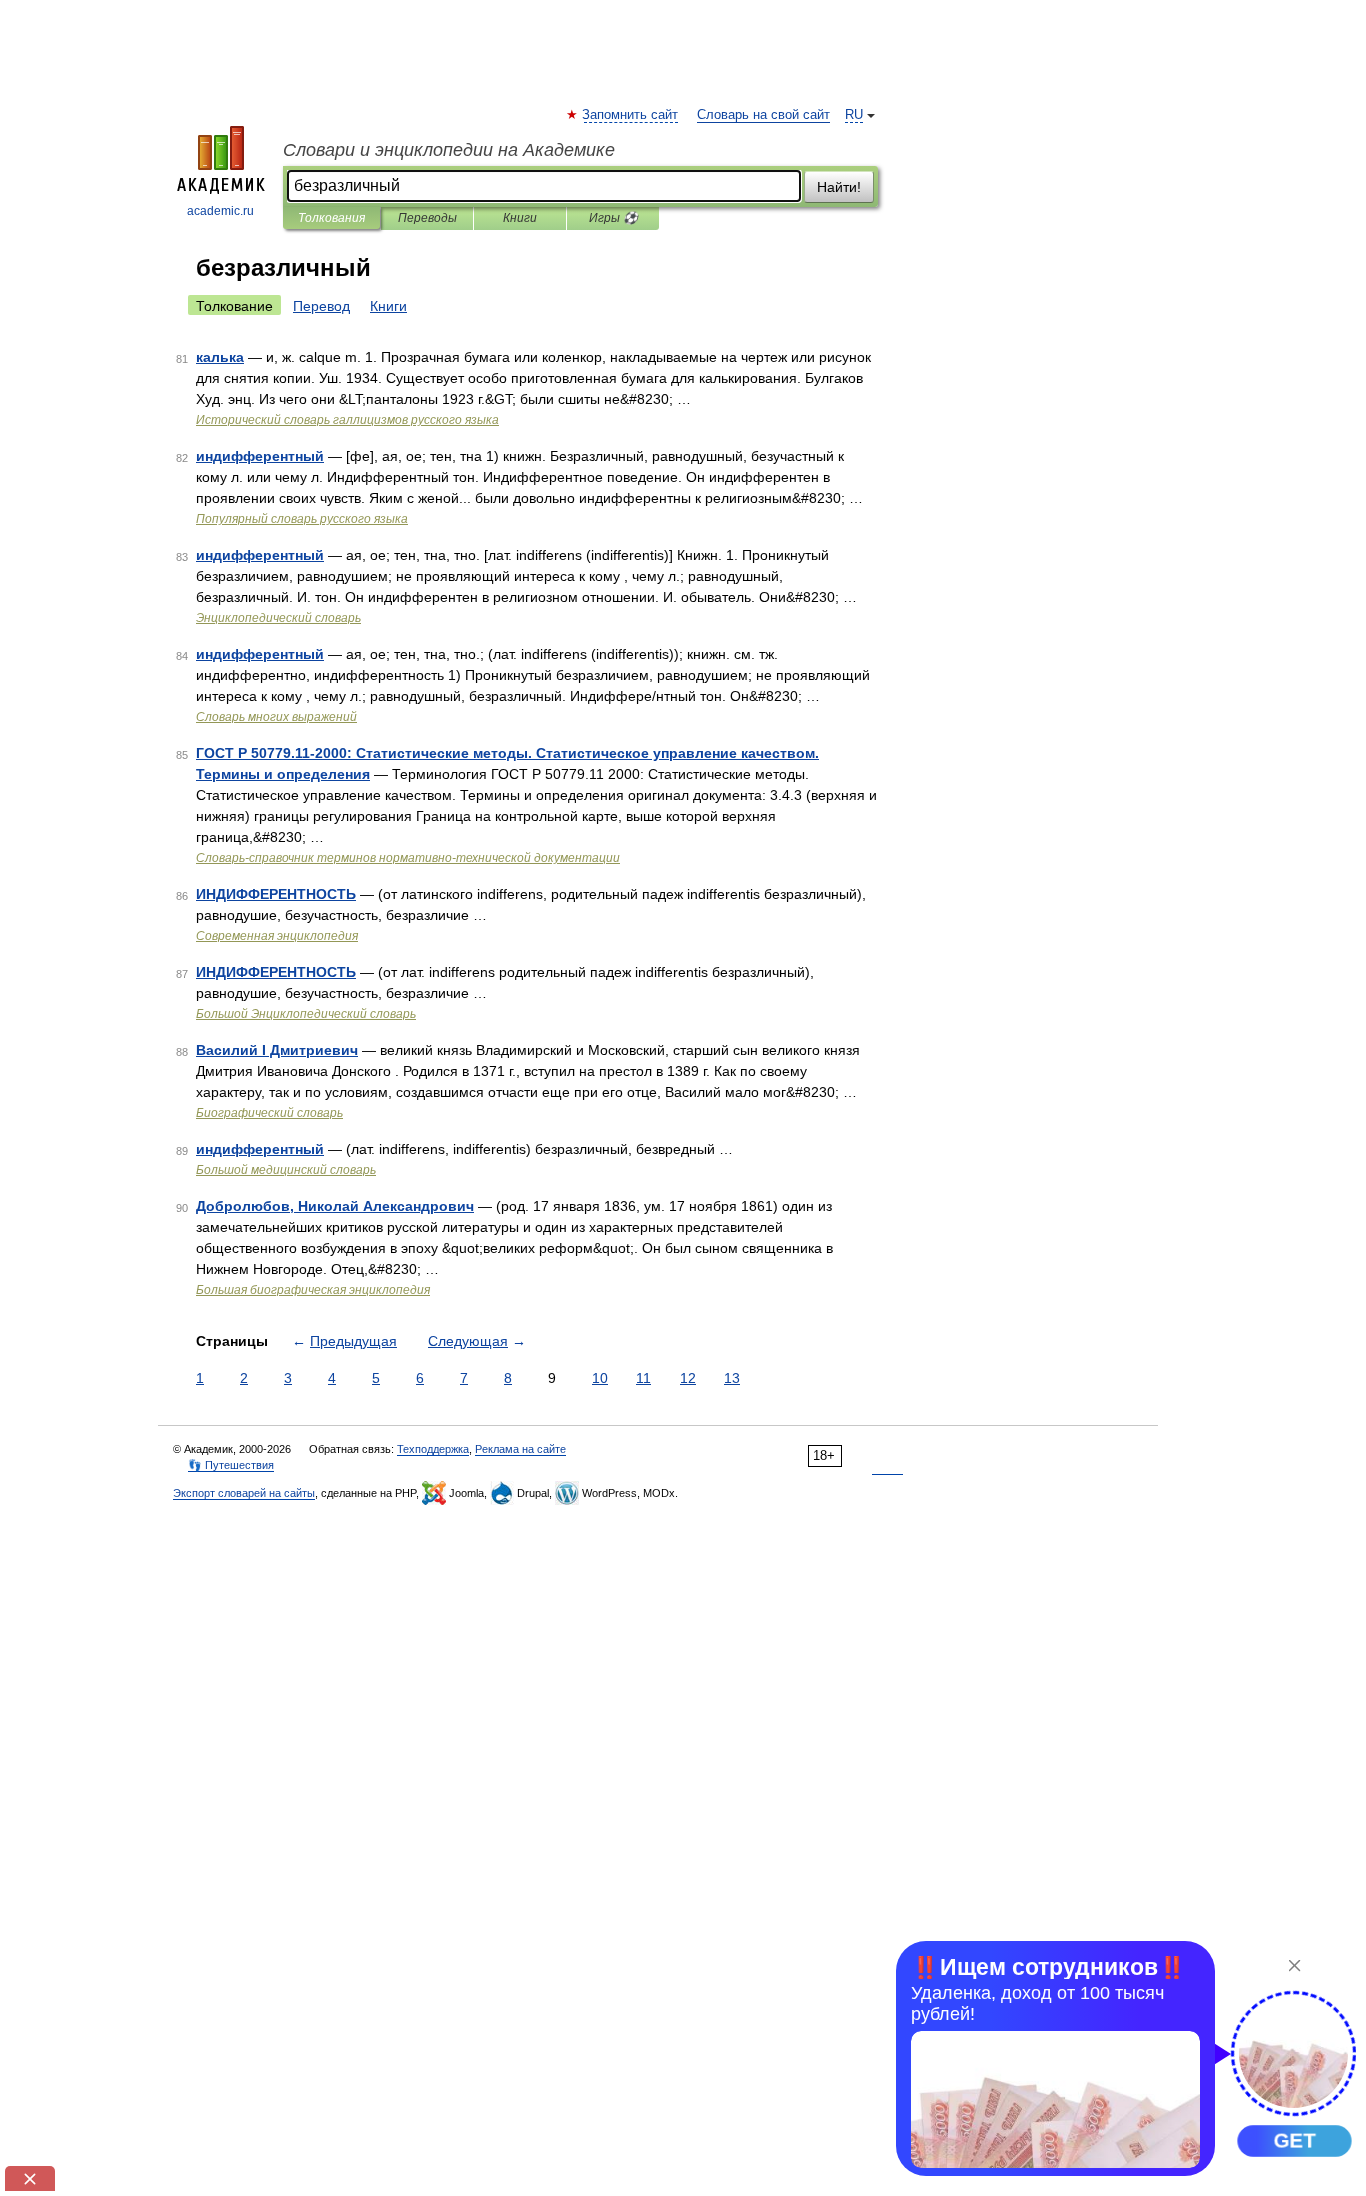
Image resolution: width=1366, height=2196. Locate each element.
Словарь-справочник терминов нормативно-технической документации (408, 858)
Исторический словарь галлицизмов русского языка (347, 420)
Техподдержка (433, 1449)
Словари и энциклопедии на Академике (449, 150)
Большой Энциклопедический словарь (306, 1014)
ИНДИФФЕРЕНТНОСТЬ (276, 894)
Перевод (321, 306)
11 (643, 1378)
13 (732, 1378)
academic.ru (220, 211)
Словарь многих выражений (276, 717)
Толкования (331, 218)
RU (854, 115)
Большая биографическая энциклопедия (313, 1290)
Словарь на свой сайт (763, 115)
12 (688, 1378)
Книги (520, 218)
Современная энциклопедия (277, 936)
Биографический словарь (269, 1113)
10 (600, 1378)
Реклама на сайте (520, 1449)
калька (220, 357)
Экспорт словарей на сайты (244, 1493)
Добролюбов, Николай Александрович (335, 1206)
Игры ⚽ (613, 218)
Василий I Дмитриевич (277, 1050)
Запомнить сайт (631, 115)
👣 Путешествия (231, 1465)
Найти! (839, 187)
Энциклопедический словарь (278, 618)
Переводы (427, 218)
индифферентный (260, 456)
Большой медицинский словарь (286, 1170)
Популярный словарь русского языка (302, 519)
